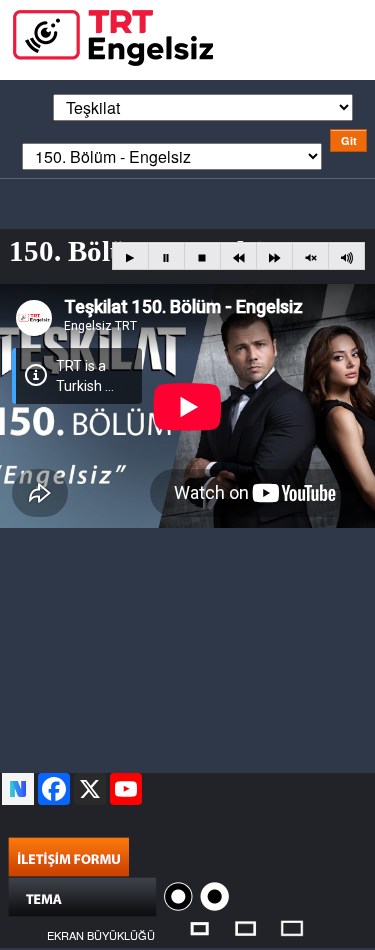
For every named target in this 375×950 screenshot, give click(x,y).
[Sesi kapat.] (310, 256)
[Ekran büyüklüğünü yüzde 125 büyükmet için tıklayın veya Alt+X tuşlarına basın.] (246, 926)
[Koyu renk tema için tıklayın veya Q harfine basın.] (180, 894)
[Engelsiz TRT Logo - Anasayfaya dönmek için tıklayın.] (113, 35)
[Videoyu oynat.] (130, 256)
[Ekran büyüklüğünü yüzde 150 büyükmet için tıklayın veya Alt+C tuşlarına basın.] (292, 926)
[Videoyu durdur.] (202, 256)
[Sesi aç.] (346, 256)
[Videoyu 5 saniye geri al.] (238, 256)
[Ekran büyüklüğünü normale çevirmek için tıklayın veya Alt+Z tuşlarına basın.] (199, 926)
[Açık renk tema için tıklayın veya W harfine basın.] (214, 894)
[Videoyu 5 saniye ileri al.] (274, 256)
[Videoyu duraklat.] (166, 256)
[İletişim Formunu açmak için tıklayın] (68, 854)
